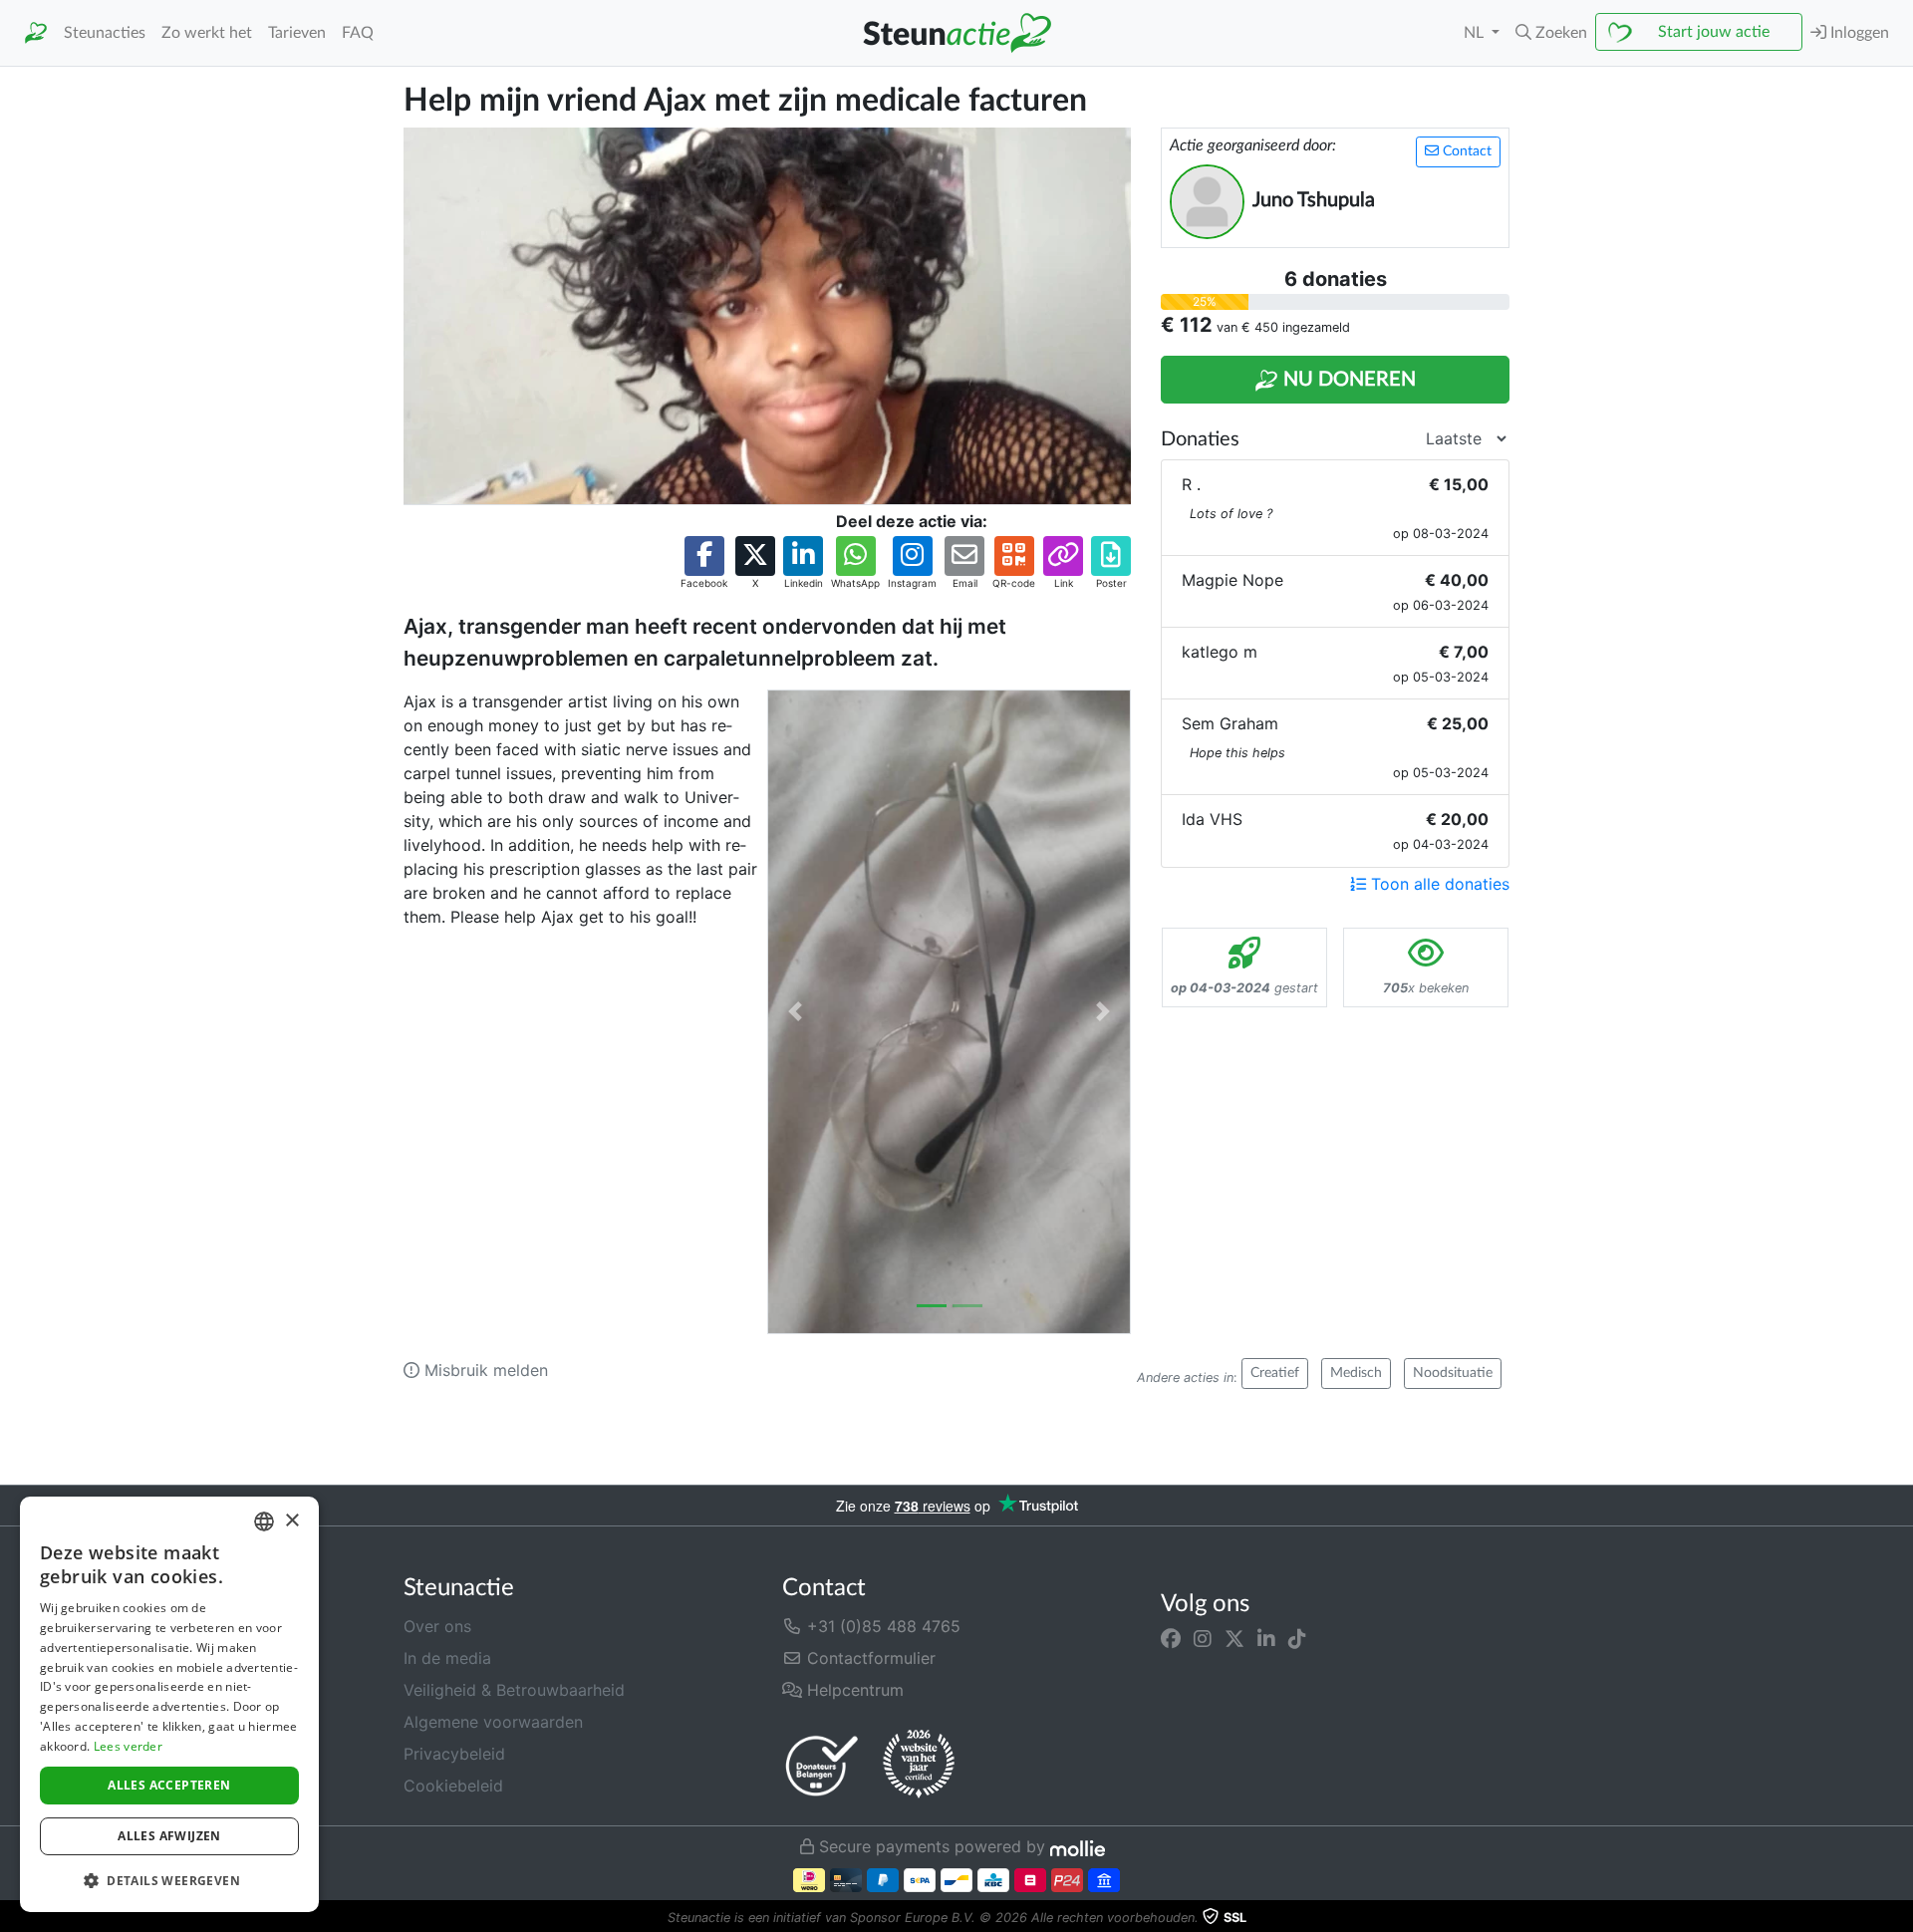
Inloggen (1858, 33)
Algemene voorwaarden (493, 1722)
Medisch (1356, 1373)
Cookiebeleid (453, 1786)
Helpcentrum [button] (853, 1690)
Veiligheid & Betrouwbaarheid (514, 1690)
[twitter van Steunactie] (1234, 1638)
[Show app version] (1899, 1918)
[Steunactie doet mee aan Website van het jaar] (919, 1765)
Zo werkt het (207, 33)
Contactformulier (869, 1658)
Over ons (437, 1626)
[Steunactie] (36, 33)
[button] (1551, 33)
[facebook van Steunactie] (1171, 1638)
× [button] (291, 1521)
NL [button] (1476, 33)
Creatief (1275, 1373)
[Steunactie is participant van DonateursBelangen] (822, 1765)
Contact (1465, 151)
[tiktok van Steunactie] (1297, 1638)
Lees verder (128, 1746)
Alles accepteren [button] (169, 1785)
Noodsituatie (1453, 1373)
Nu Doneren (1347, 380)
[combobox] (264, 1521)
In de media (447, 1658)
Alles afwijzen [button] (169, 1836)
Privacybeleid (454, 1754)
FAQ (358, 33)
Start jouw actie (1714, 32)
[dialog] (169, 1704)
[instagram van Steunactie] (1203, 1638)
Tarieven (297, 33)
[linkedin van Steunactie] (1266, 1638)
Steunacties (105, 33)
